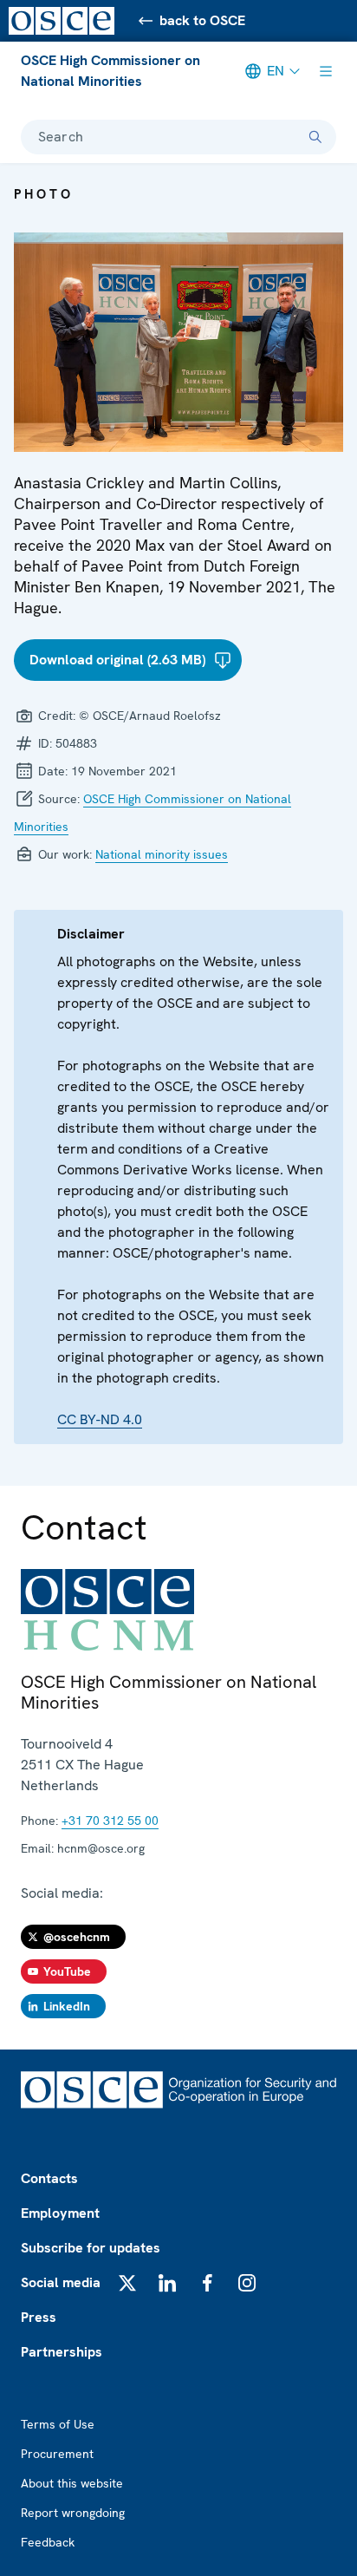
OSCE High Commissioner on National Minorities (110, 71)
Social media (61, 2282)
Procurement (57, 2454)
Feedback (48, 2542)
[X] (127, 2283)
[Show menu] (326, 71)
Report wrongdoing (73, 2513)
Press (39, 2317)
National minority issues (162, 854)
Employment (60, 2213)
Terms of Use (58, 2424)
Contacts (49, 2178)
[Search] (315, 137)
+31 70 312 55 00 (110, 1821)
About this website (72, 2483)
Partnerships (62, 2352)
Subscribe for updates (91, 2248)
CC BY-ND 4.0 (100, 1419)
